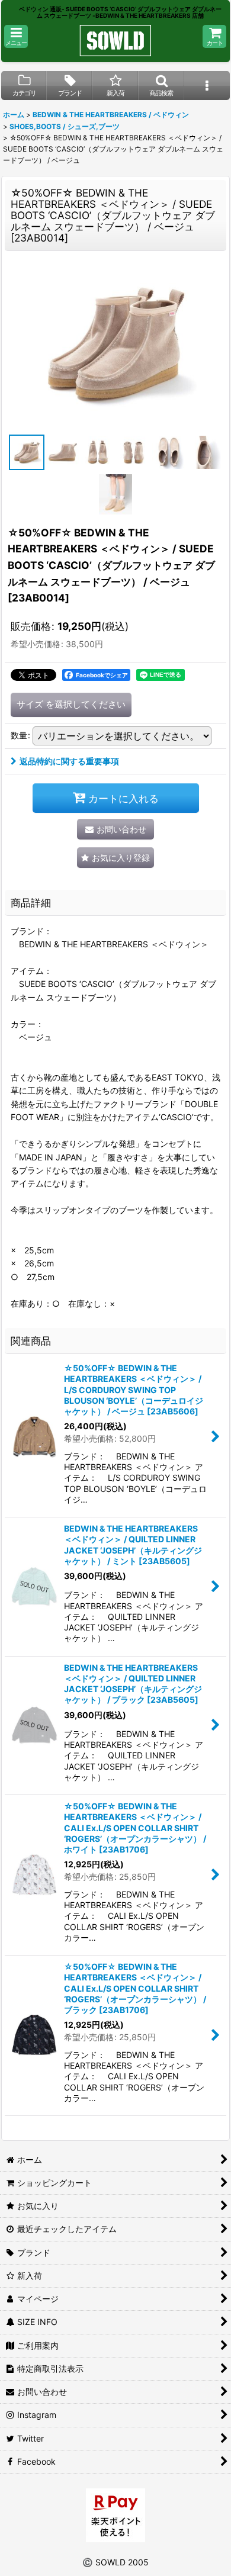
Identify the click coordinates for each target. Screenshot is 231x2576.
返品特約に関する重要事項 (69, 761)
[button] (16, 36)
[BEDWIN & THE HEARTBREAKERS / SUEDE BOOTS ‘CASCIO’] (115, 343)
